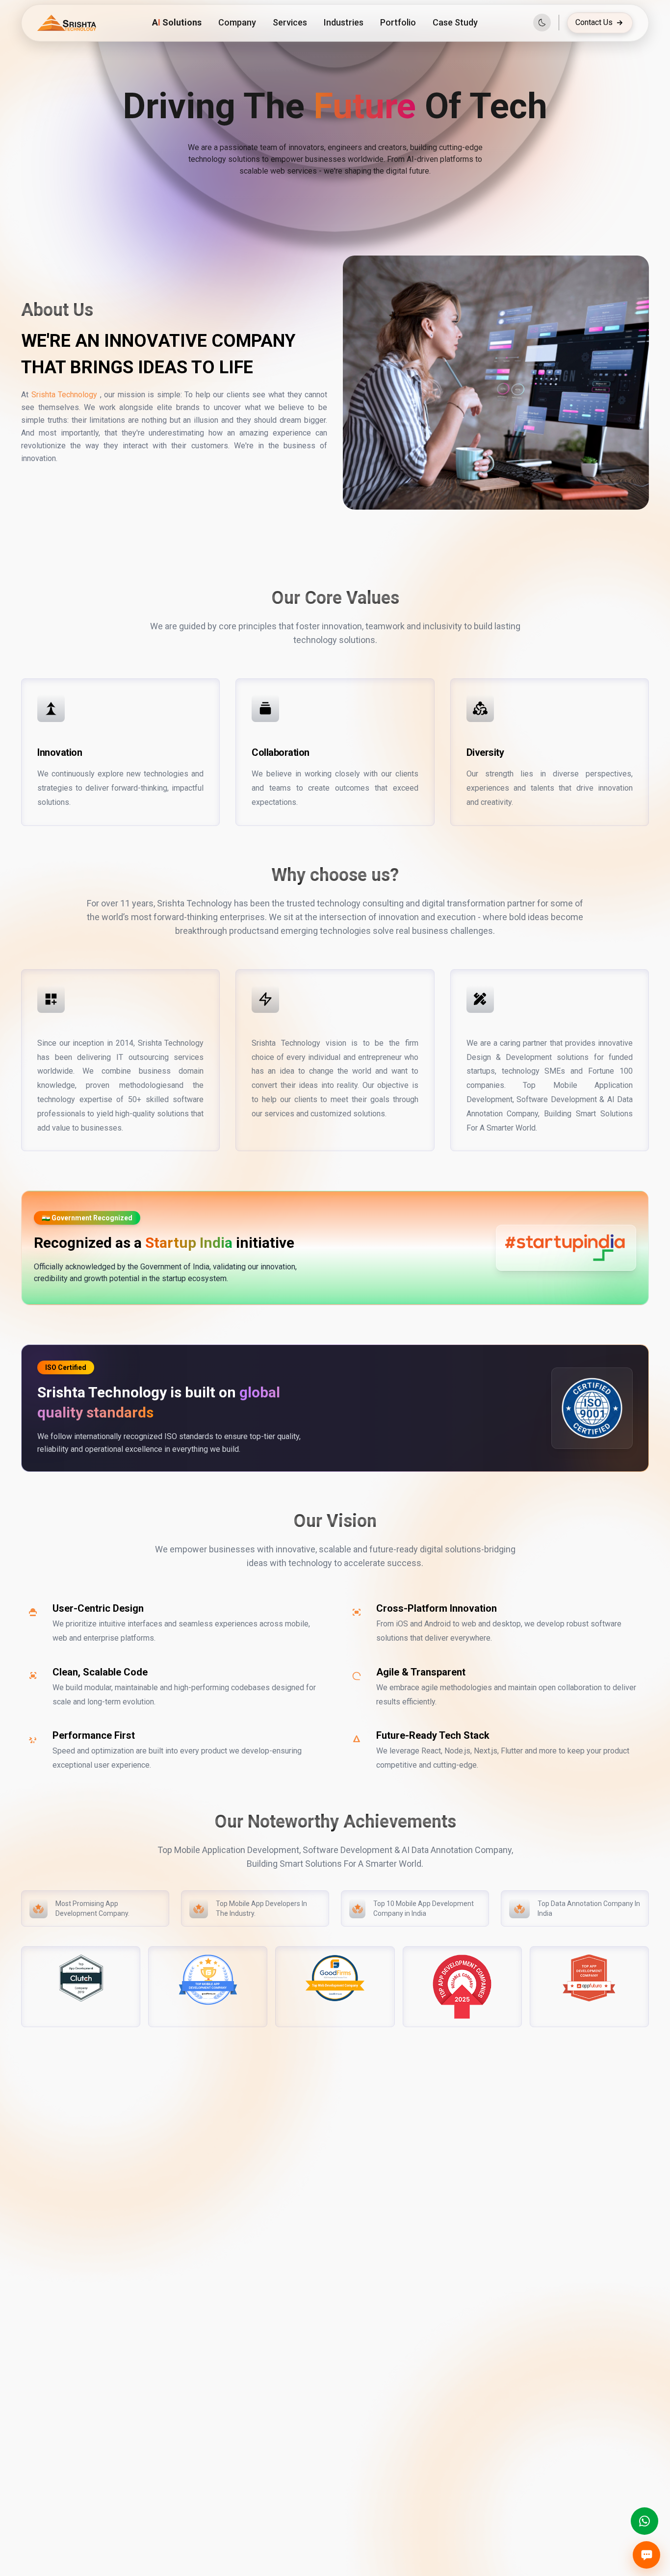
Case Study (455, 22)
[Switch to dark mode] (542, 23)
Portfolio (398, 22)
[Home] (67, 23)
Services (290, 22)
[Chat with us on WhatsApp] (644, 2521)
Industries (344, 22)
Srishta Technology (64, 395)
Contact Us (594, 22)
